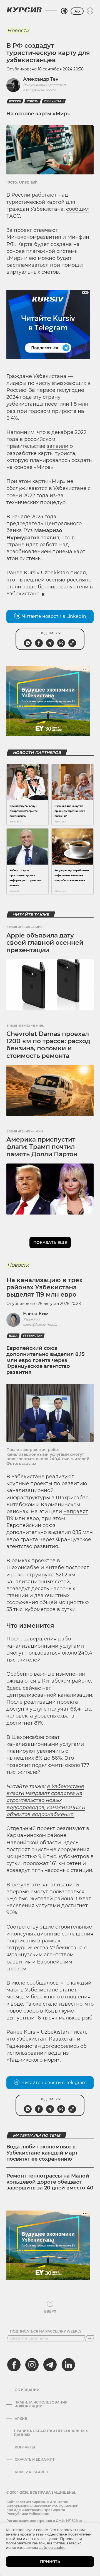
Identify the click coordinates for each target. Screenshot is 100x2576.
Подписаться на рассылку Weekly (46, 2331)
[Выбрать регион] (64, 11)
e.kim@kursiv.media (40, 1324)
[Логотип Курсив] (24, 10)
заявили (57, 446)
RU (77, 11)
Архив (21, 2419)
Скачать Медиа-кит (35, 2460)
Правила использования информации (41, 2404)
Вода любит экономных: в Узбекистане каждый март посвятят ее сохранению (42, 2153)
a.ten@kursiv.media (40, 90)
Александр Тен (41, 79)
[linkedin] (68, 2365)
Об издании (27, 2390)
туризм (32, 101)
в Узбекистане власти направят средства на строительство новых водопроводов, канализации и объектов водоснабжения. (46, 1800)
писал (78, 573)
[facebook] (14, 2365)
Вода (13, 1336)
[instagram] (32, 2365)
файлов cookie (52, 2547)
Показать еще (50, 1243)
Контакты (25, 2447)
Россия (15, 101)
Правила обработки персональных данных (51, 2433)
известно (71, 2004)
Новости (18, 31)
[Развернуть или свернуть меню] (90, 11)
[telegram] (50, 2365)
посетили (57, 404)
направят (76, 1511)
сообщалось (42, 1983)
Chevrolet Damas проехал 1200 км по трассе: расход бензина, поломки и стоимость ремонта (48, 1045)
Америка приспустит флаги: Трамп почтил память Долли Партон (42, 1147)
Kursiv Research (32, 2472)
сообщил (78, 209)
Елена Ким (36, 1314)
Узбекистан (54, 101)
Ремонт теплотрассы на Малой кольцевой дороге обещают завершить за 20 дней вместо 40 (50, 2182)
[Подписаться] (90, 2338)
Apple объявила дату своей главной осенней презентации (45, 943)
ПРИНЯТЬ (50, 2562)
